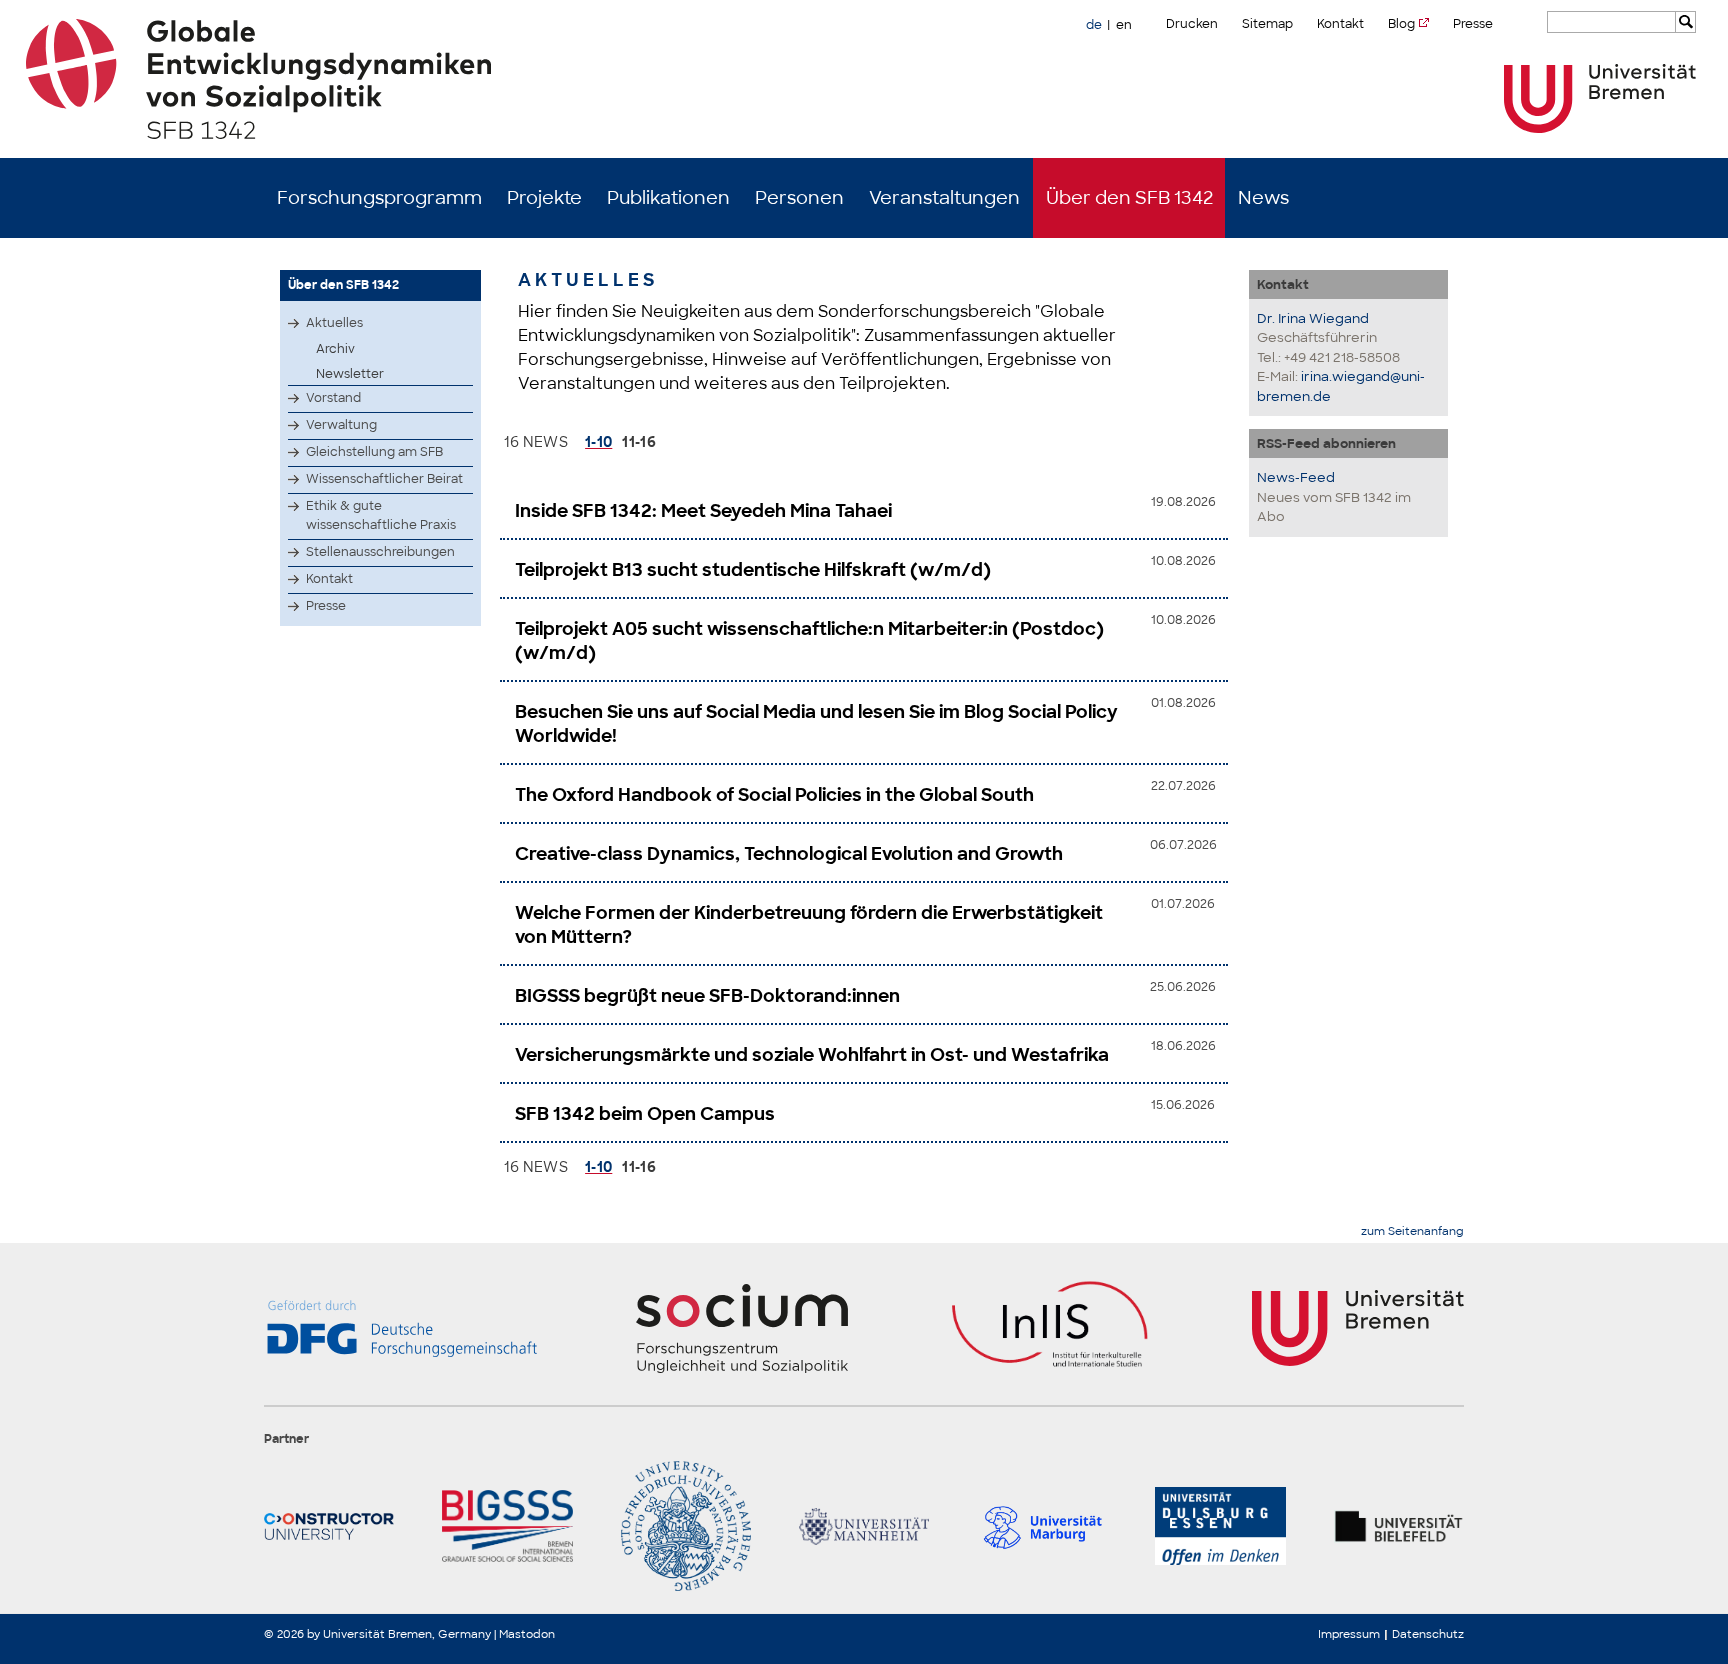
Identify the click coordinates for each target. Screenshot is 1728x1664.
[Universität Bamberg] (686, 1526)
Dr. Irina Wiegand (1313, 318)
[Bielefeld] (1399, 1526)
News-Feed (1296, 477)
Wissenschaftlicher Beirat (384, 479)
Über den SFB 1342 (1129, 198)
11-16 (639, 442)
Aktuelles (334, 323)
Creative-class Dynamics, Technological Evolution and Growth (789, 854)
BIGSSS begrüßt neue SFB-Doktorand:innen (707, 996)
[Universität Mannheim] (864, 1526)
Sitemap (1267, 24)
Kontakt (1340, 24)
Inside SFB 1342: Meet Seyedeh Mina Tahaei (703, 511)
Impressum (1349, 1634)
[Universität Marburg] (1042, 1526)
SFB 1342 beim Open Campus (645, 1114)
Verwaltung (341, 425)
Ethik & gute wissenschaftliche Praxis (381, 515)
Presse (1473, 24)
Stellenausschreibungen (380, 552)
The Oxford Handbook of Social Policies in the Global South (774, 795)
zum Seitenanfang (1412, 1231)
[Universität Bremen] (1600, 98)
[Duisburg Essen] (1220, 1526)
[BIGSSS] (507, 1526)
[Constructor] (329, 1526)
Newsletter (350, 374)
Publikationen (668, 198)
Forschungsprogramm (379, 198)
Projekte (544, 198)
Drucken (1192, 24)
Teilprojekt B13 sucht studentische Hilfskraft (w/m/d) (753, 570)
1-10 (598, 442)
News (1263, 198)
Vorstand (333, 398)
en (1124, 25)
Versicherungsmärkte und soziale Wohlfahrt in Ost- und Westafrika (812, 1055)
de (1094, 25)
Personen (799, 198)
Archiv (335, 349)
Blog (1401, 24)
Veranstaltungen (944, 198)
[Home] (864, 79)
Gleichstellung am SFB (374, 452)
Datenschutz (1428, 1634)
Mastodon (527, 1634)
